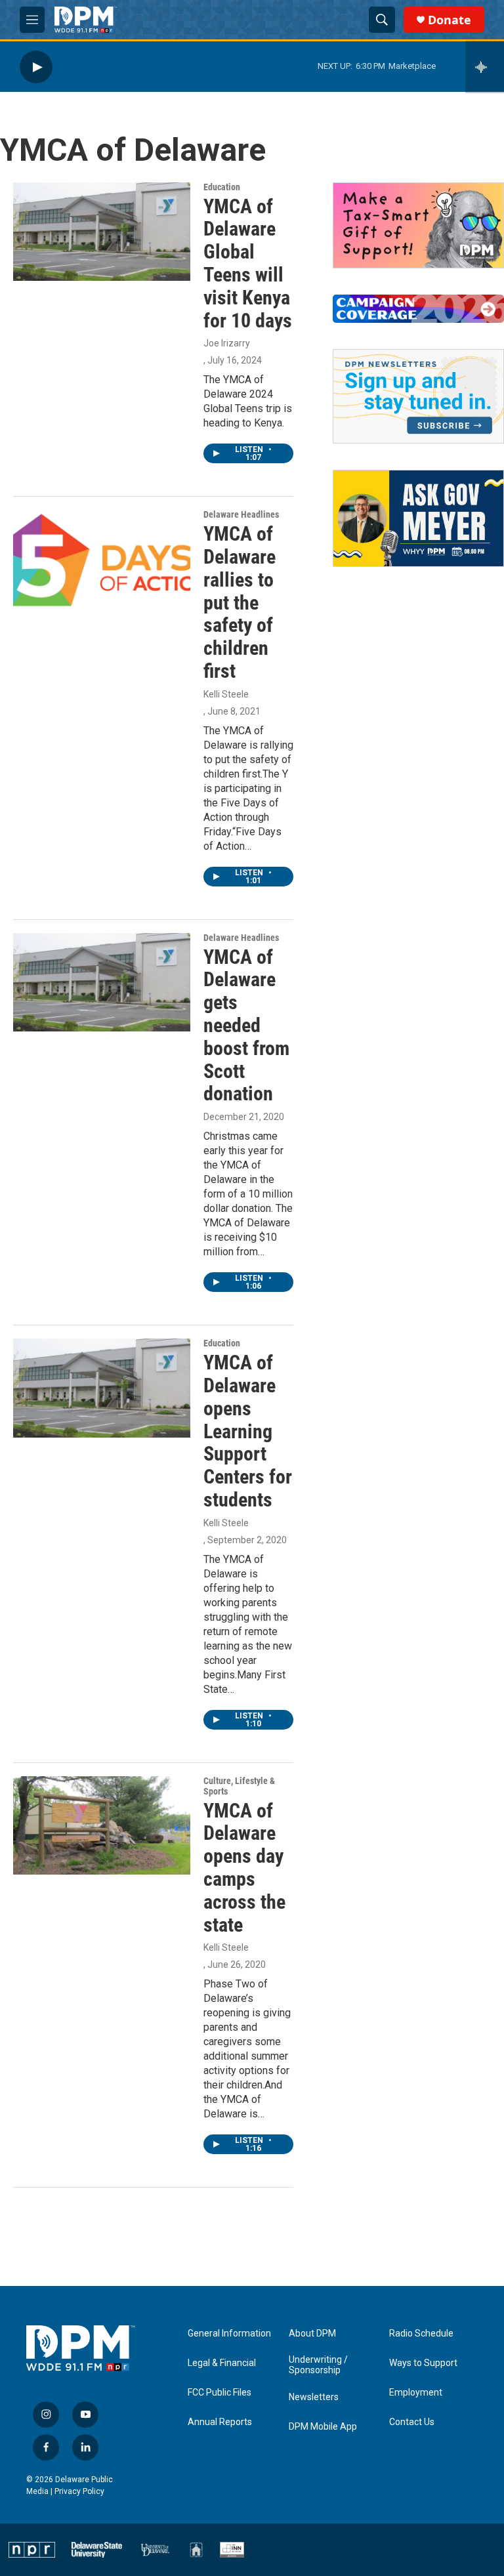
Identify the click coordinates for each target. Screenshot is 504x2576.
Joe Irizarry (227, 343)
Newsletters (314, 2397)
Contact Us (412, 2422)
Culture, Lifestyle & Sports (239, 1786)
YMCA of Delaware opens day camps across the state (244, 1868)
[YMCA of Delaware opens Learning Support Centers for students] (102, 1388)
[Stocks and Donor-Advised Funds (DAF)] (418, 225)
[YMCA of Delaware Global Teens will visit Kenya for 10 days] (102, 232)
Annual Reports (220, 2422)
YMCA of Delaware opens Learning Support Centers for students (248, 1431)
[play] (36, 67)
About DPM (312, 2334)
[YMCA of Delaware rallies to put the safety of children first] (102, 559)
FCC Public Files (220, 2393)
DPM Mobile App (323, 2427)
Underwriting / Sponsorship (318, 2365)
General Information (229, 2334)
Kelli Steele (226, 694)
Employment (416, 2393)
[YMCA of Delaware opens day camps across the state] (102, 1825)
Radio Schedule (421, 2334)
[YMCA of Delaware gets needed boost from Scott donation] (102, 982)
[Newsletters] (418, 396)
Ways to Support (423, 2363)
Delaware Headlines (241, 514)
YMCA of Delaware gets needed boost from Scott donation (246, 1026)
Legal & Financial (222, 2363)
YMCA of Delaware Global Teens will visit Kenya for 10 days (248, 263)
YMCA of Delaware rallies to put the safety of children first (240, 602)
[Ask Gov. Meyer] (418, 518)
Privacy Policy (79, 2491)
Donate (450, 20)
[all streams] (485, 67)
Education (222, 187)
